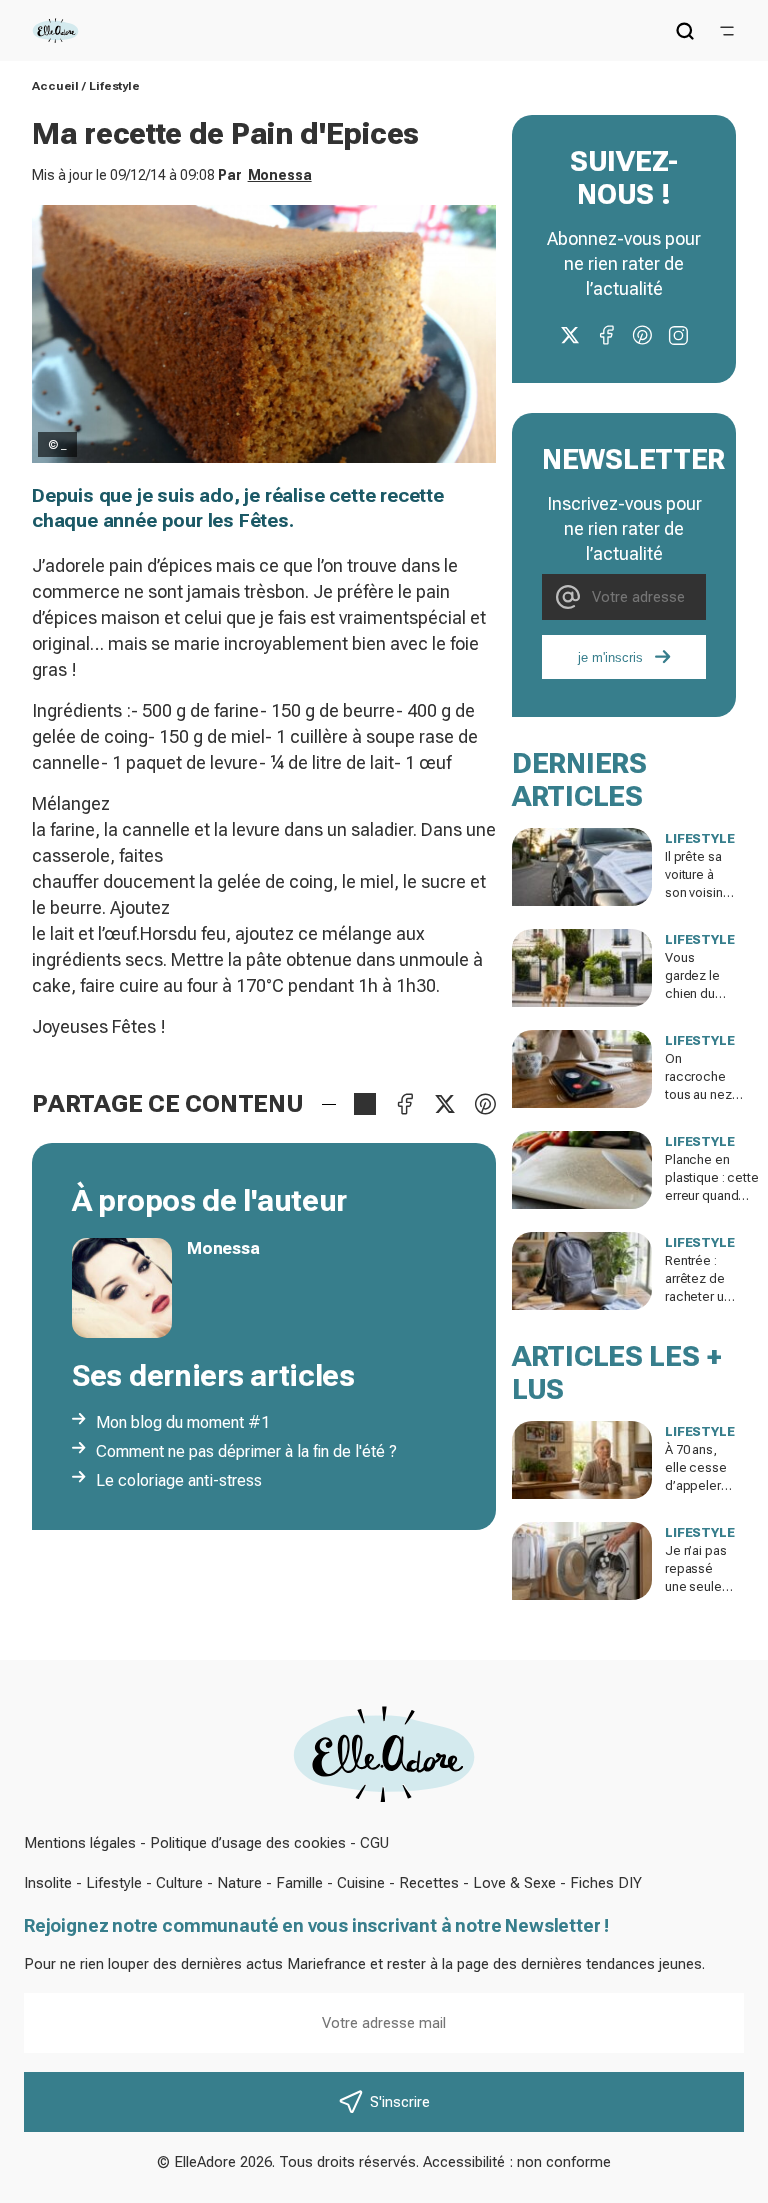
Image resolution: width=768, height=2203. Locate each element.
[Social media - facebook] (606, 335)
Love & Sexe (514, 1883)
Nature (239, 1883)
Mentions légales (80, 1843)
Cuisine (361, 1883)
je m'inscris (610, 657)
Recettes (429, 1883)
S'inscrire (400, 2102)
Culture (179, 1883)
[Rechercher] (685, 31)
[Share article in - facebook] (405, 1104)
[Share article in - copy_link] (365, 1104)
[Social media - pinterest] (642, 335)
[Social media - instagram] (678, 335)
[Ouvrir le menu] (727, 31)
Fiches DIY (606, 1883)
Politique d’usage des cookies (248, 1843)
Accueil (55, 86)
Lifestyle (114, 86)
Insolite (48, 1883)
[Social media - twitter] (570, 335)
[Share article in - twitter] (445, 1104)
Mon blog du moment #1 (183, 1422)
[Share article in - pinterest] (485, 1104)
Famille (299, 1883)
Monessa (280, 175)
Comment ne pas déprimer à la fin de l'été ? (246, 1451)
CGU (374, 1843)
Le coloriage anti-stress (179, 1480)
